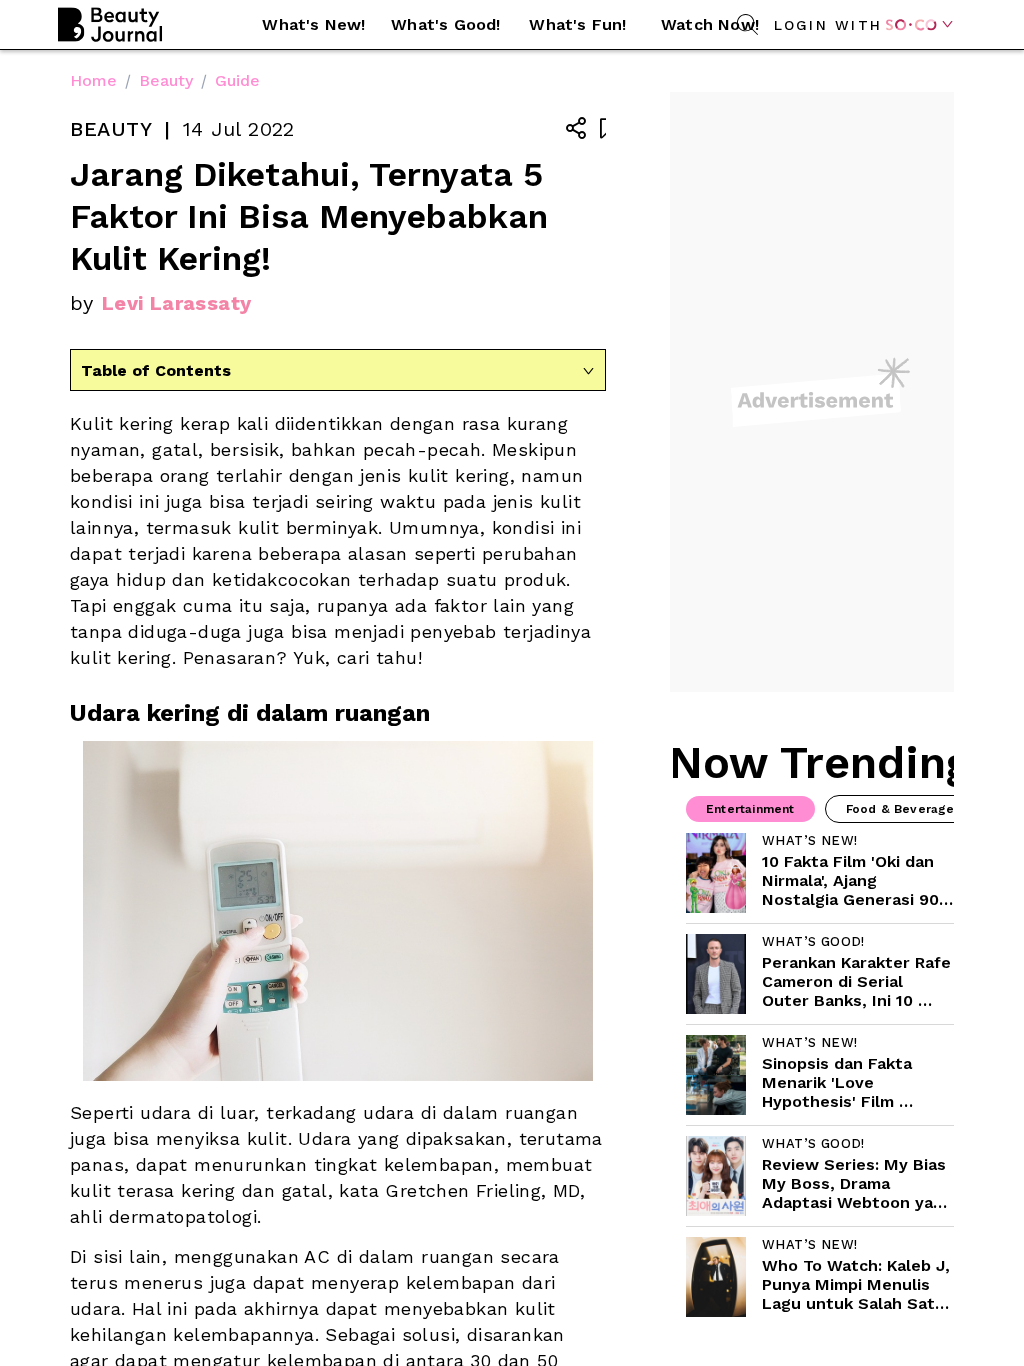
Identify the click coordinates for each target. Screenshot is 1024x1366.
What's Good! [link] (445, 24)
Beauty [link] (166, 80)
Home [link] (93, 80)
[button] (314, 25)
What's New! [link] (313, 24)
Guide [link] (237, 80)
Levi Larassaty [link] (177, 303)
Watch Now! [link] (710, 24)
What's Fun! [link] (577, 24)
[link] (820, 873)
